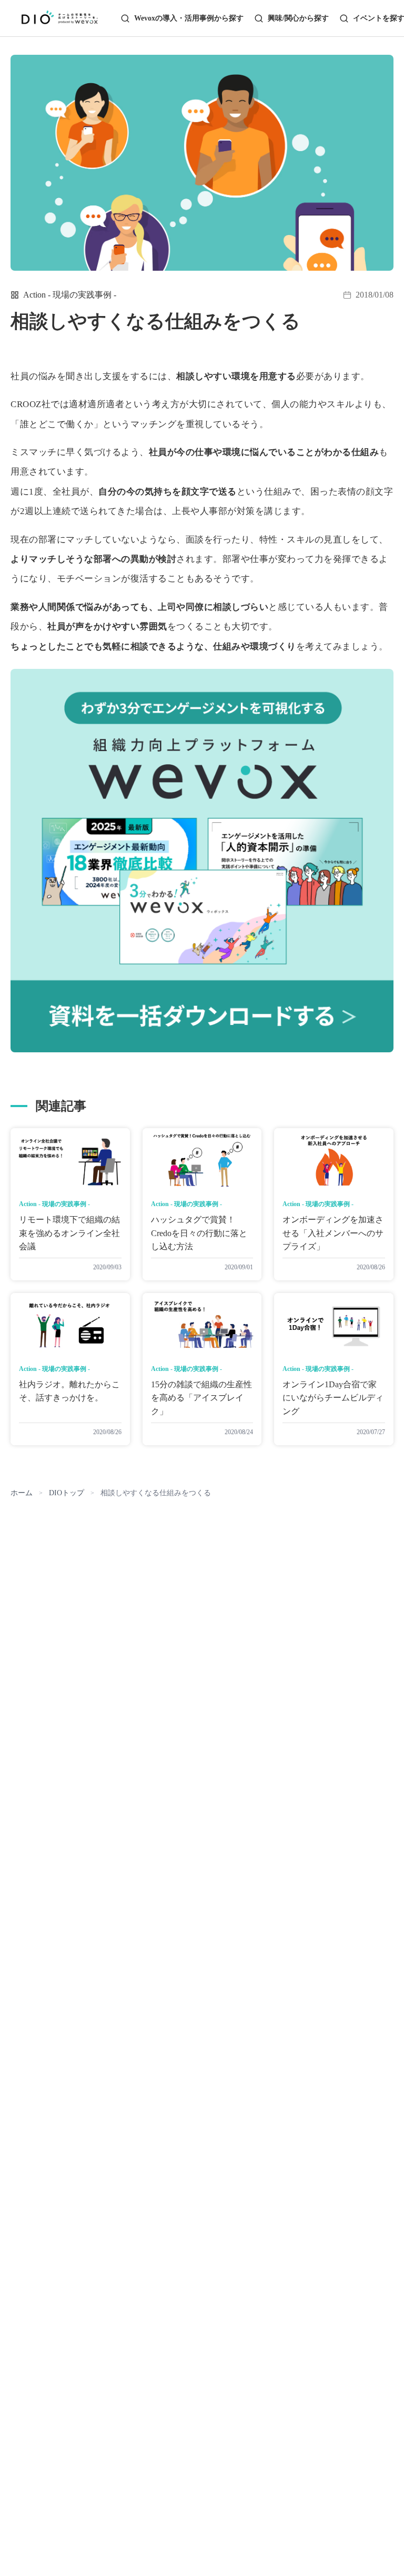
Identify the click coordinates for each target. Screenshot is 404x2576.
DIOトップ (67, 1493)
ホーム (22, 1493)
